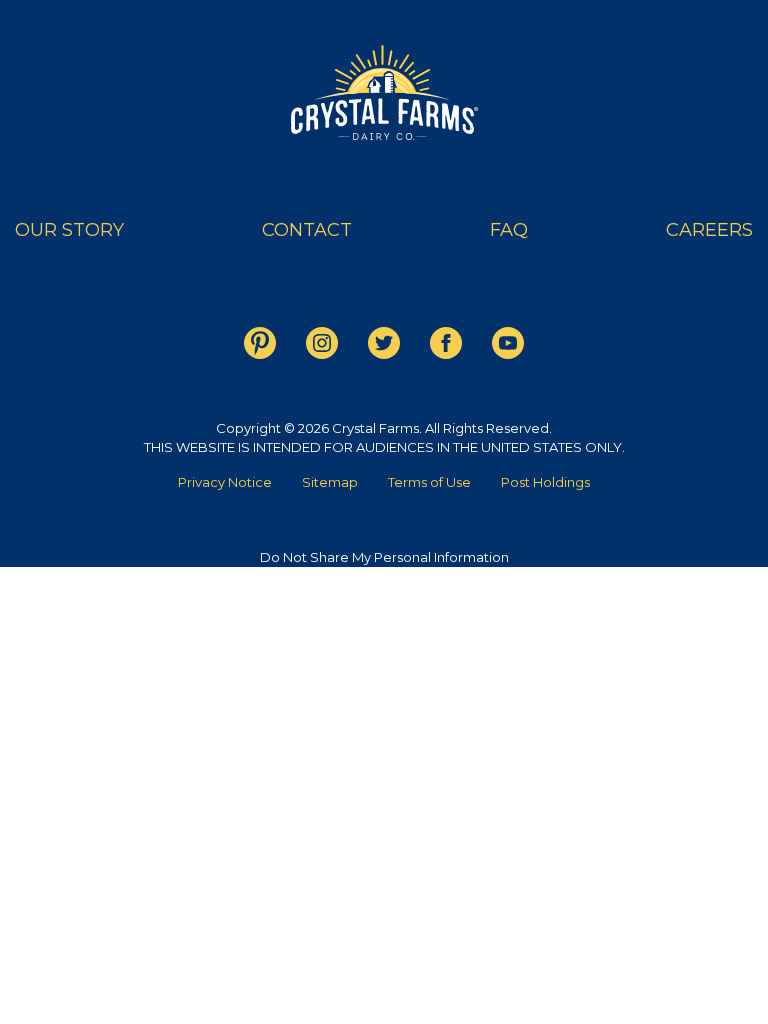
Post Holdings (545, 482)
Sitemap (330, 482)
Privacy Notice (225, 482)
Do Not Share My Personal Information (384, 557)
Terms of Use (429, 482)
